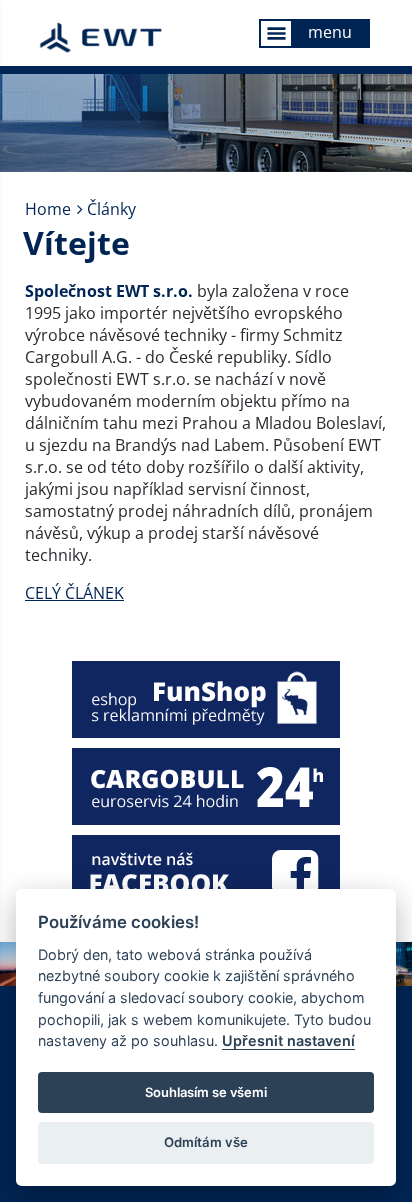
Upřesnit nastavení (288, 1040)
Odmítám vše (206, 1142)
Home (48, 209)
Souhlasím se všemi (206, 1092)
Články (111, 209)
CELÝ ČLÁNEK (74, 593)
